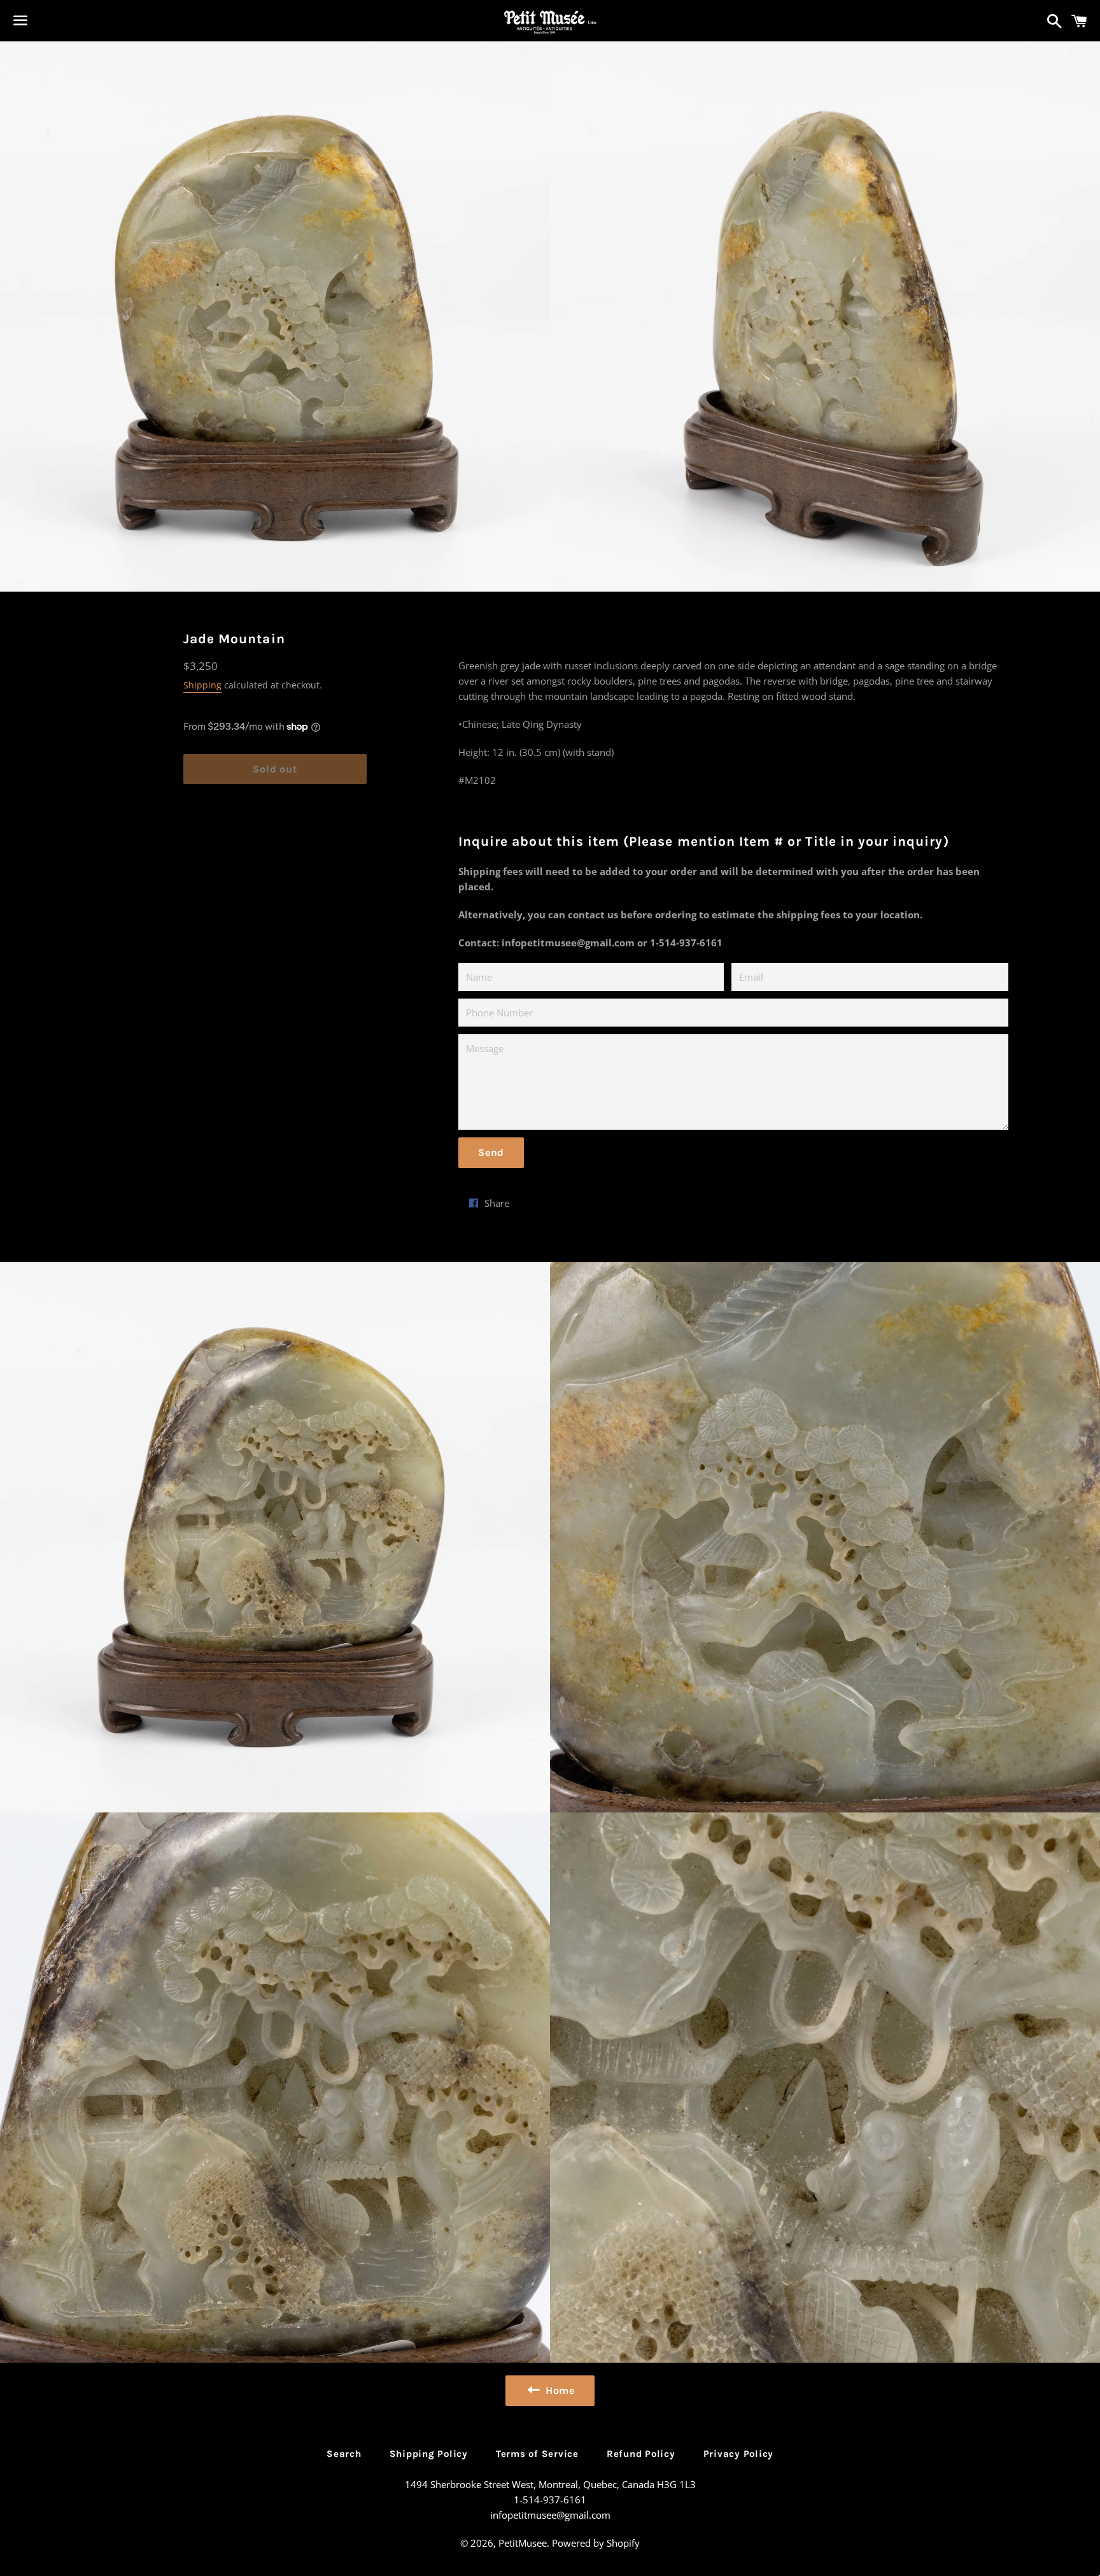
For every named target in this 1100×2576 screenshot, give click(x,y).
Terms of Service (537, 2454)
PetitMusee (523, 2543)
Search (344, 2454)
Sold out (275, 769)
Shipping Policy (429, 2454)
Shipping (202, 685)
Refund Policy (641, 2454)
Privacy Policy (739, 2454)
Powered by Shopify (596, 2543)
